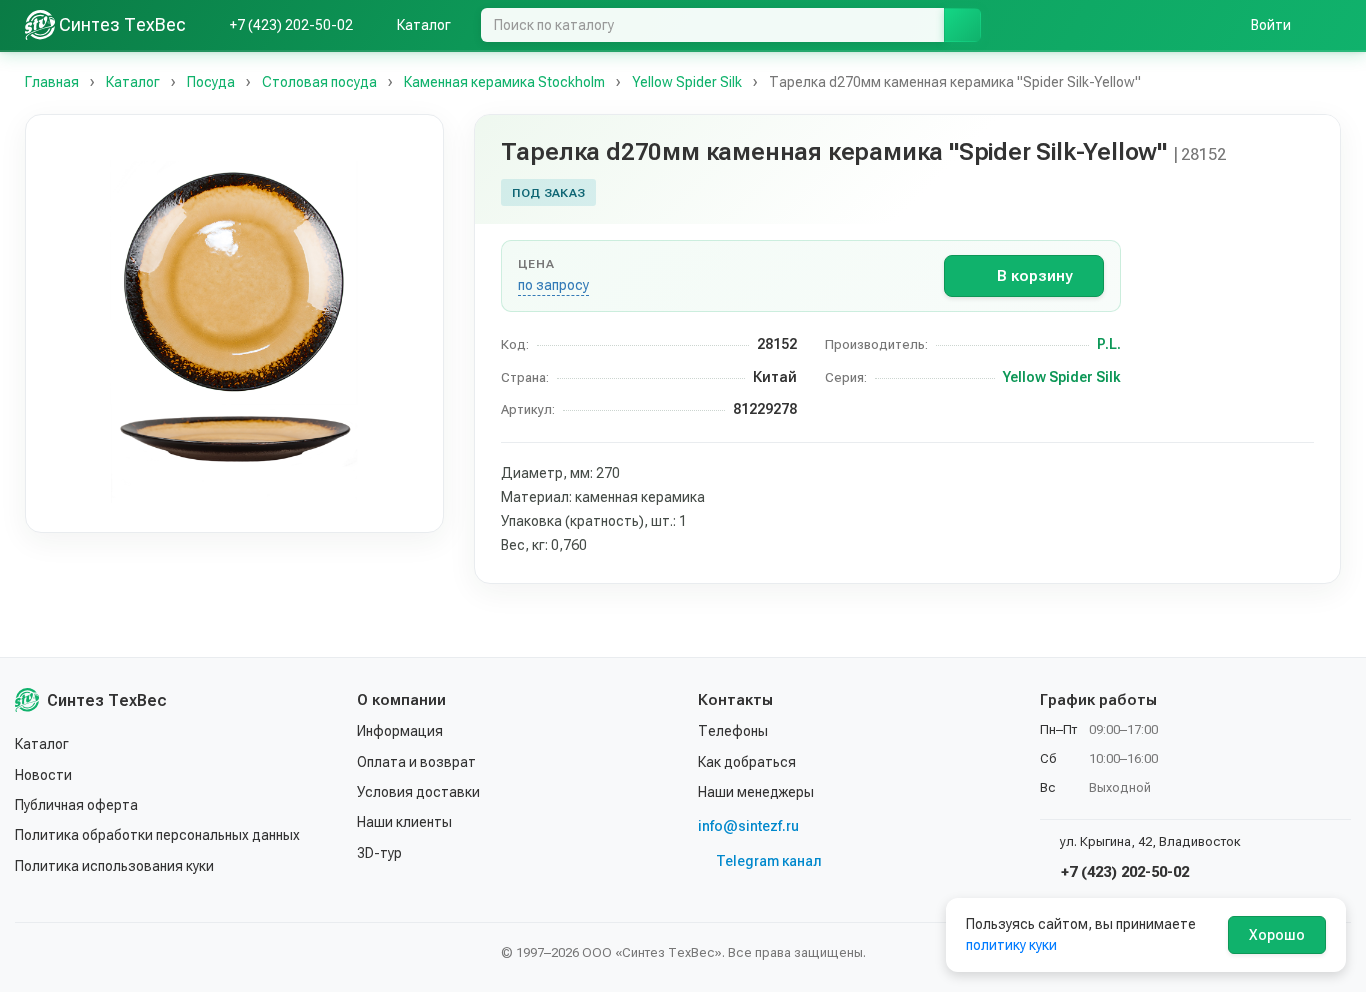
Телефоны (733, 731)
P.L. (1109, 344)
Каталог (42, 744)
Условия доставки (418, 792)
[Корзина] (1331, 25)
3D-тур (379, 853)
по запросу (553, 285)
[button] (234, 323)
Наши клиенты (404, 822)
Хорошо (1277, 935)
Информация (400, 731)
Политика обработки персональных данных (157, 835)
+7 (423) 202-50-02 (1123, 872)
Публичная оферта (76, 805)
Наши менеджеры (756, 792)
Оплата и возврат (416, 762)
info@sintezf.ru (748, 826)
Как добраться (747, 762)
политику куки (1011, 945)
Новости (43, 775)
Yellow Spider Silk (1062, 377)
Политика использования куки (114, 866)
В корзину (1034, 276)
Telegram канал (769, 861)
